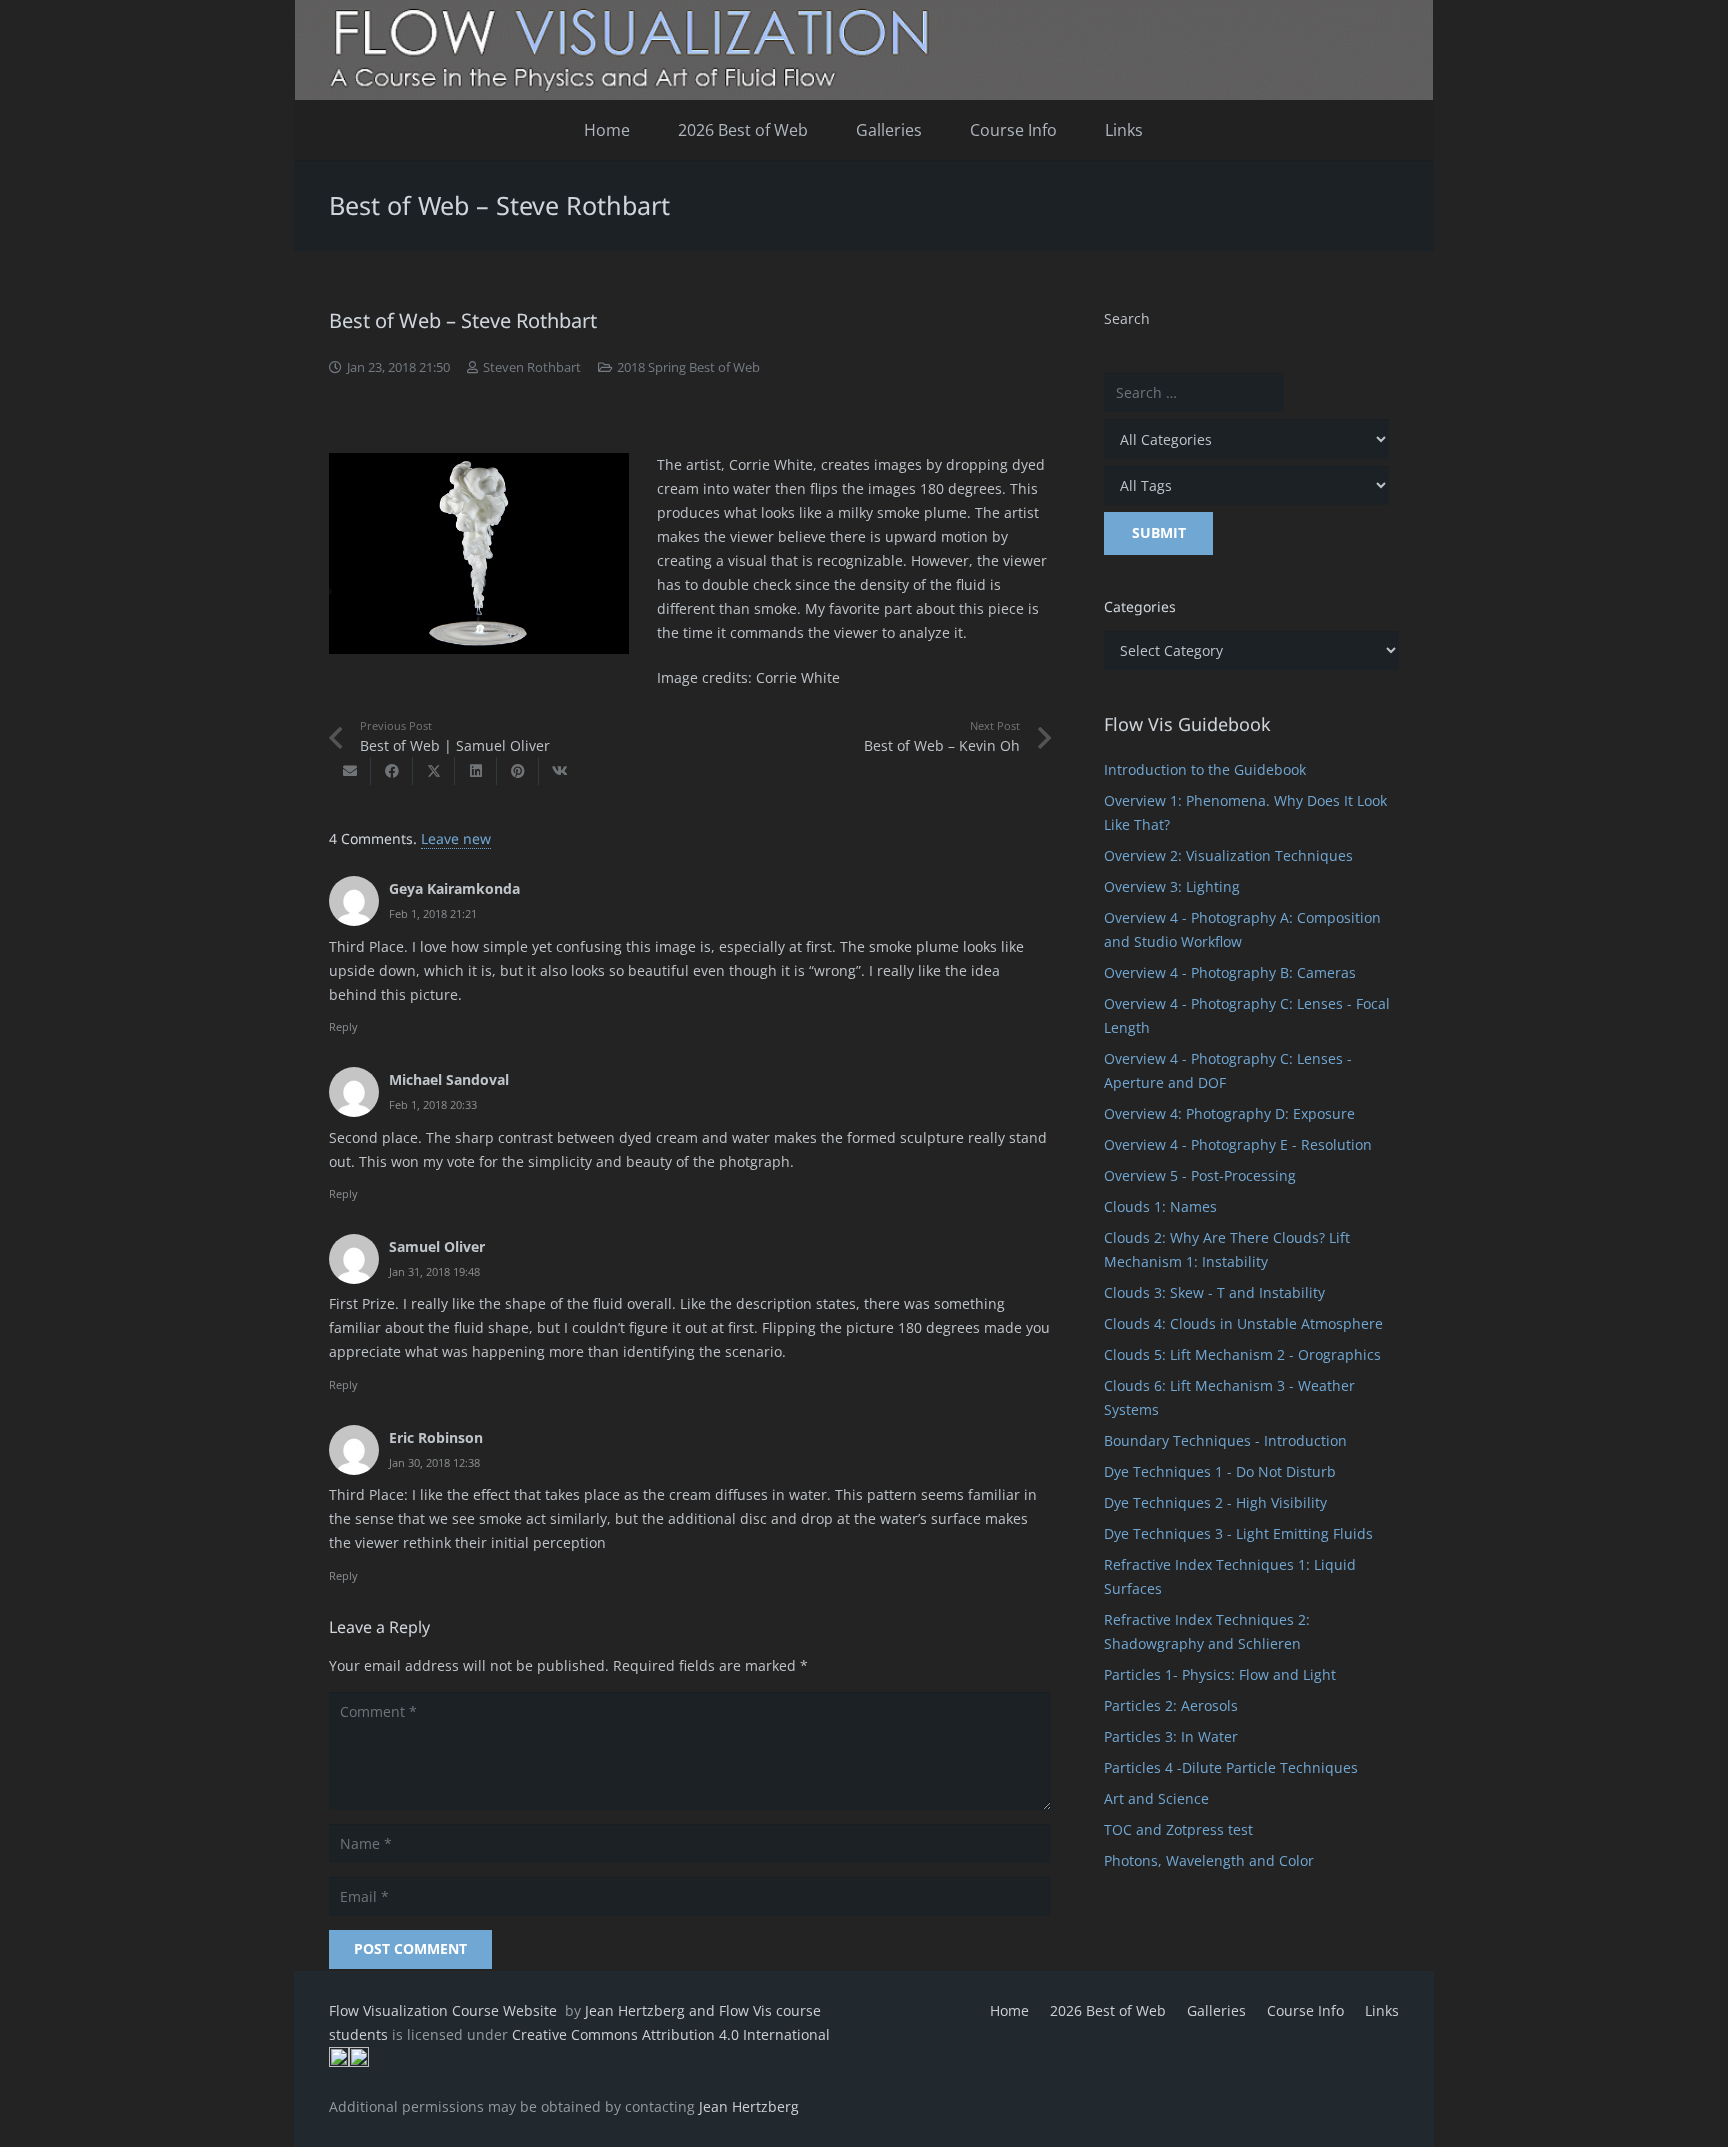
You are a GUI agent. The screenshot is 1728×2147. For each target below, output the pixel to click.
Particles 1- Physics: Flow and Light (1220, 1674)
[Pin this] (518, 771)
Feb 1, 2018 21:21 (433, 913)
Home (1009, 2010)
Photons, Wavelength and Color (1209, 1860)
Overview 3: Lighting (1172, 886)
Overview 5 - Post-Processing (1200, 1175)
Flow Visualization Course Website (445, 2010)
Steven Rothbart (532, 367)
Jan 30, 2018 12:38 (434, 1462)
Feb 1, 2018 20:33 (433, 1104)
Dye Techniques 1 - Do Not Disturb (1220, 1471)
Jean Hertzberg (749, 2106)
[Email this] (350, 771)
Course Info (1305, 2010)
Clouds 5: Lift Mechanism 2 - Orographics (1242, 1354)
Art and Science (1156, 1798)
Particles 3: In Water (1171, 1736)
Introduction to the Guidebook (1205, 769)
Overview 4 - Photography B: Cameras (1230, 972)
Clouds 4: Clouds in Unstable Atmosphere (1243, 1323)
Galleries (1216, 2010)
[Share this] (392, 771)
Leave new (456, 838)
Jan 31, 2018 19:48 (434, 1271)
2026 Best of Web (1108, 2010)
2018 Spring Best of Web (688, 367)
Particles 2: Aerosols (1171, 1705)
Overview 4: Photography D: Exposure (1229, 1113)
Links (1382, 2010)
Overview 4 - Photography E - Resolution (1238, 1144)
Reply (343, 1026)
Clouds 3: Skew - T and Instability (1214, 1292)
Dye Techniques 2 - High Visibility (1215, 1502)
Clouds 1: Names (1160, 1206)
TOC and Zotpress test (1178, 1829)
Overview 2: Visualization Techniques (1228, 855)
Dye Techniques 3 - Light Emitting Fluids (1238, 1533)
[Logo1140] (864, 50)
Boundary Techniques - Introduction (1225, 1440)
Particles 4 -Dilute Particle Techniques (1231, 1767)
